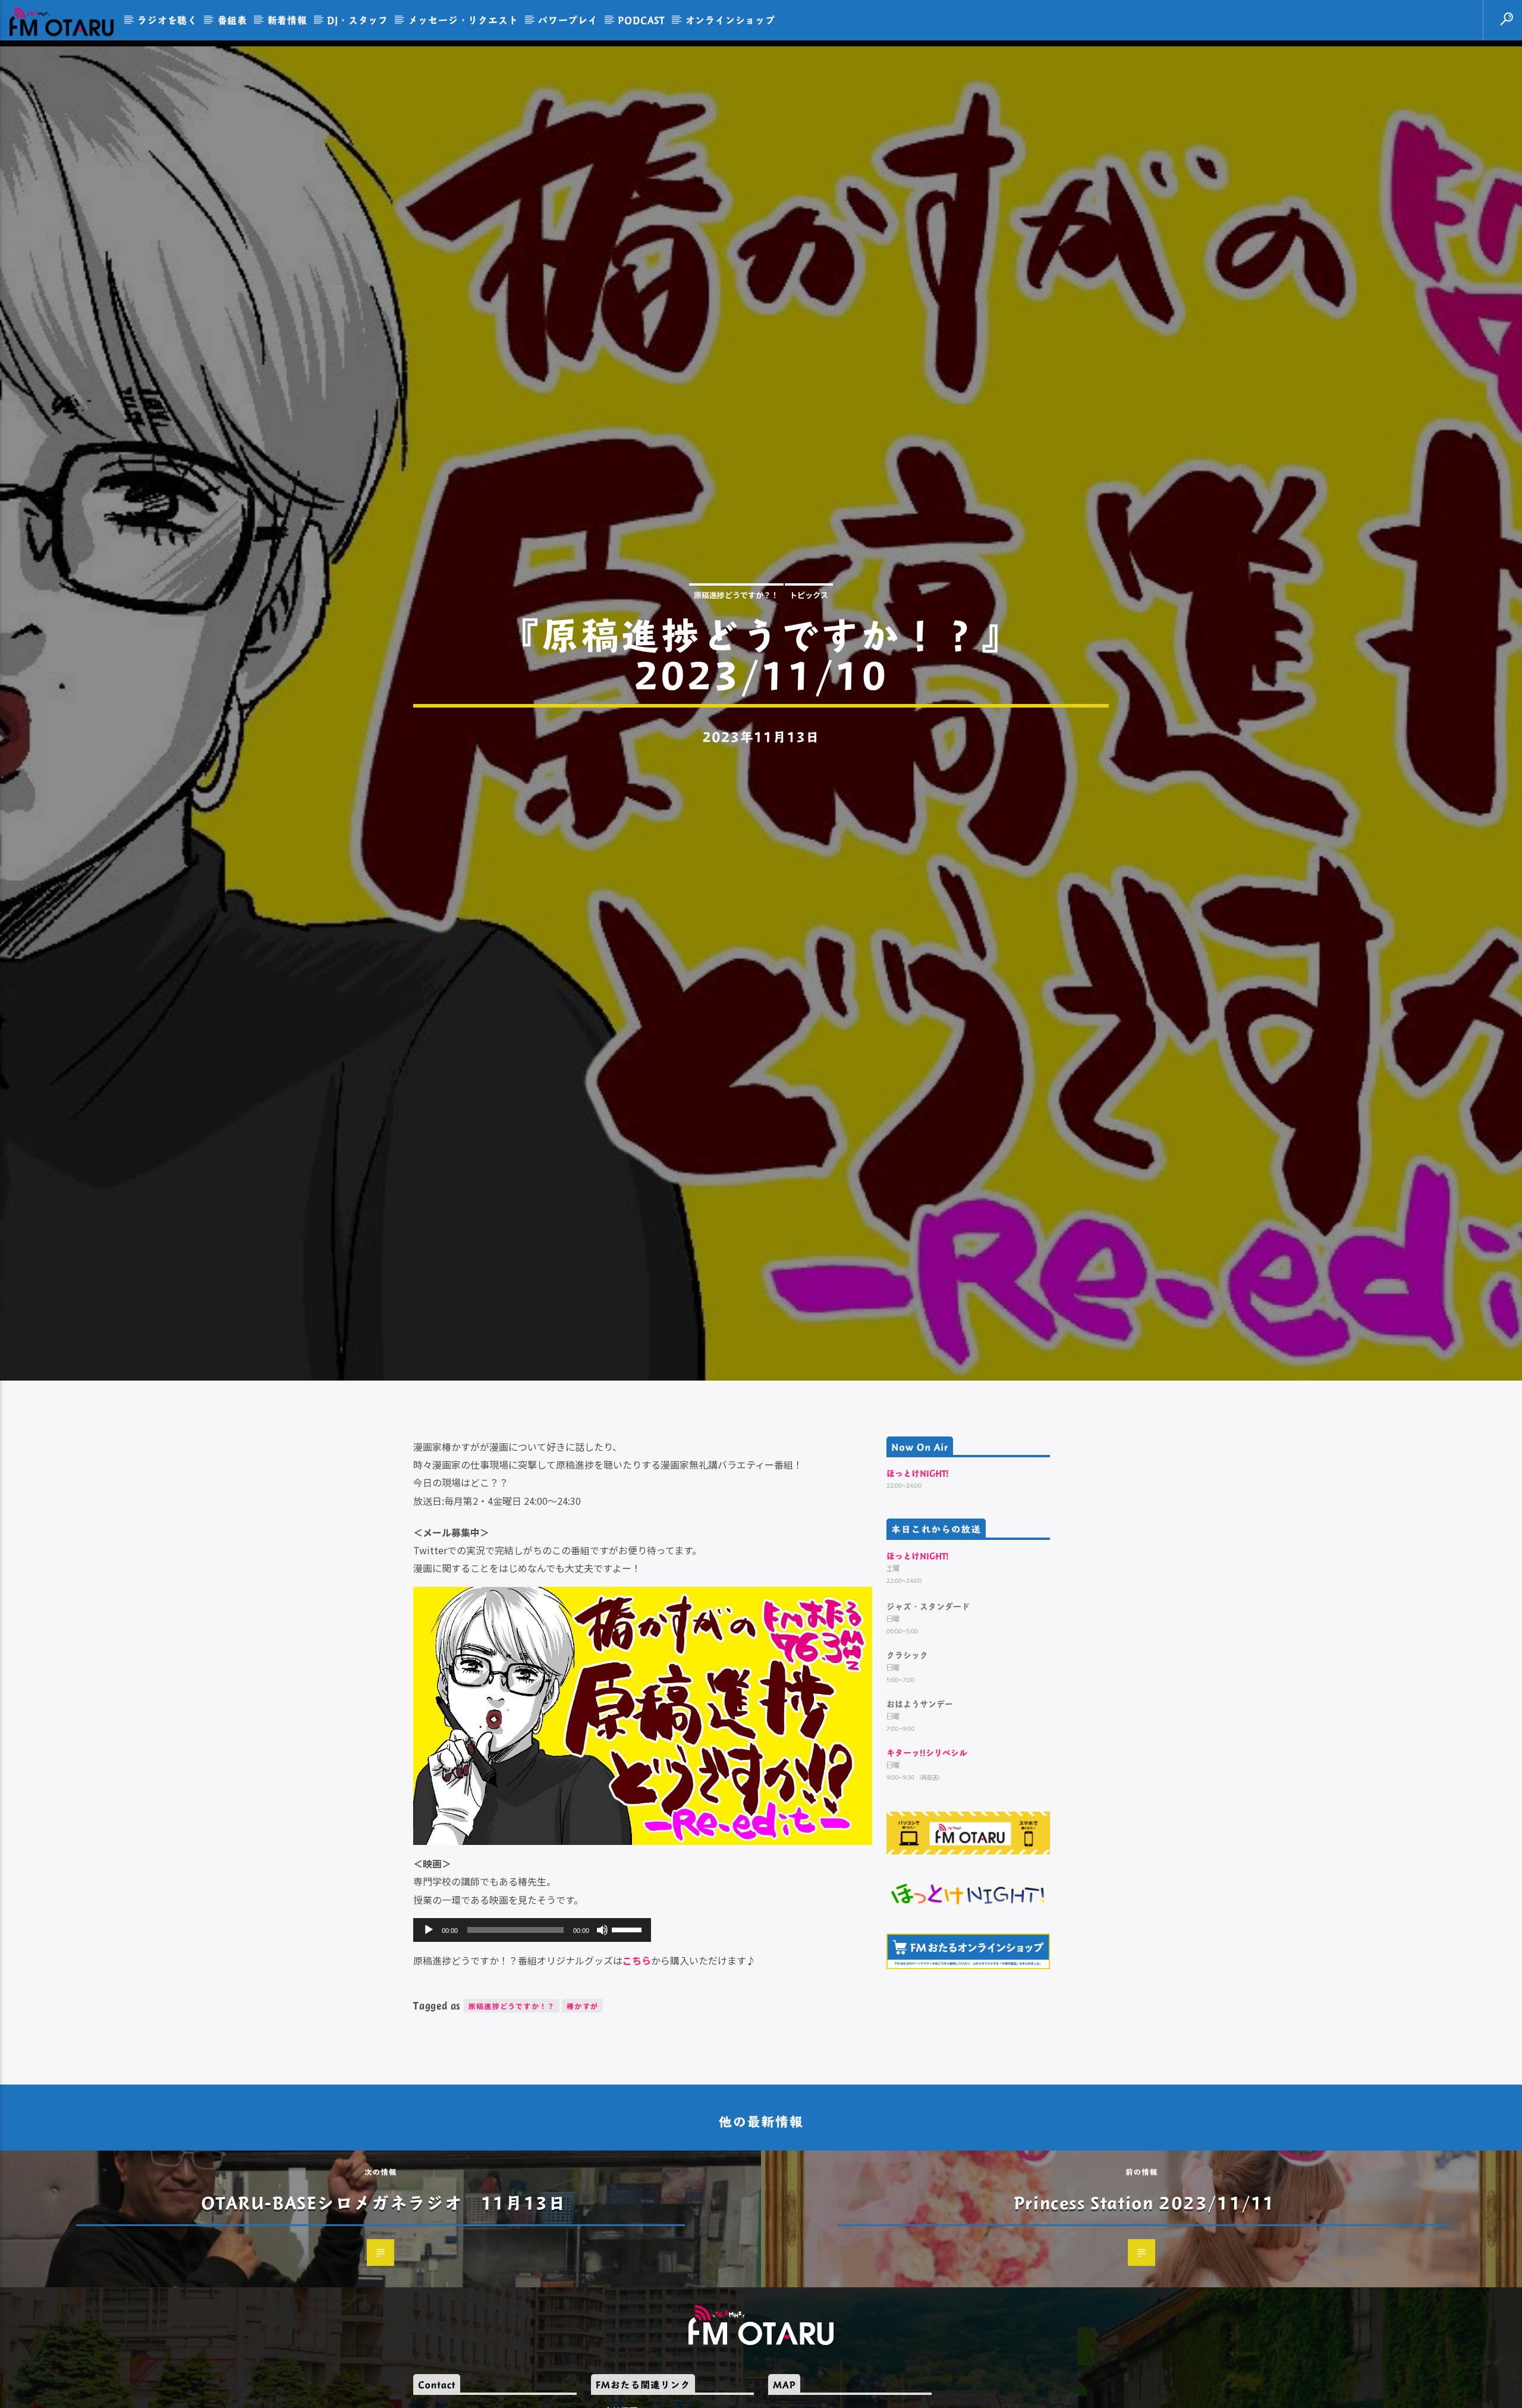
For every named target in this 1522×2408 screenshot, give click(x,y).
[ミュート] (602, 2005)
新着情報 (287, 20)
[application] (532, 2005)
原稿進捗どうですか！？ (512, 2082)
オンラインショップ (730, 20)
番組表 (232, 20)
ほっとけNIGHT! (918, 1549)
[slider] (628, 2004)
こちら (637, 2036)
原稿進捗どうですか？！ (736, 630)
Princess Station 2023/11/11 (1144, 2278)
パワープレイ (568, 20)
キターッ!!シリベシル (927, 1828)
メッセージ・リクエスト (463, 20)
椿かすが (582, 2082)
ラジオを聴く (167, 20)
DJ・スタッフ (358, 20)
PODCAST (641, 20)
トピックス (809, 630)
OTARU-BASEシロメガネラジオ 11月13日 (384, 2278)
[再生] (429, 2005)
